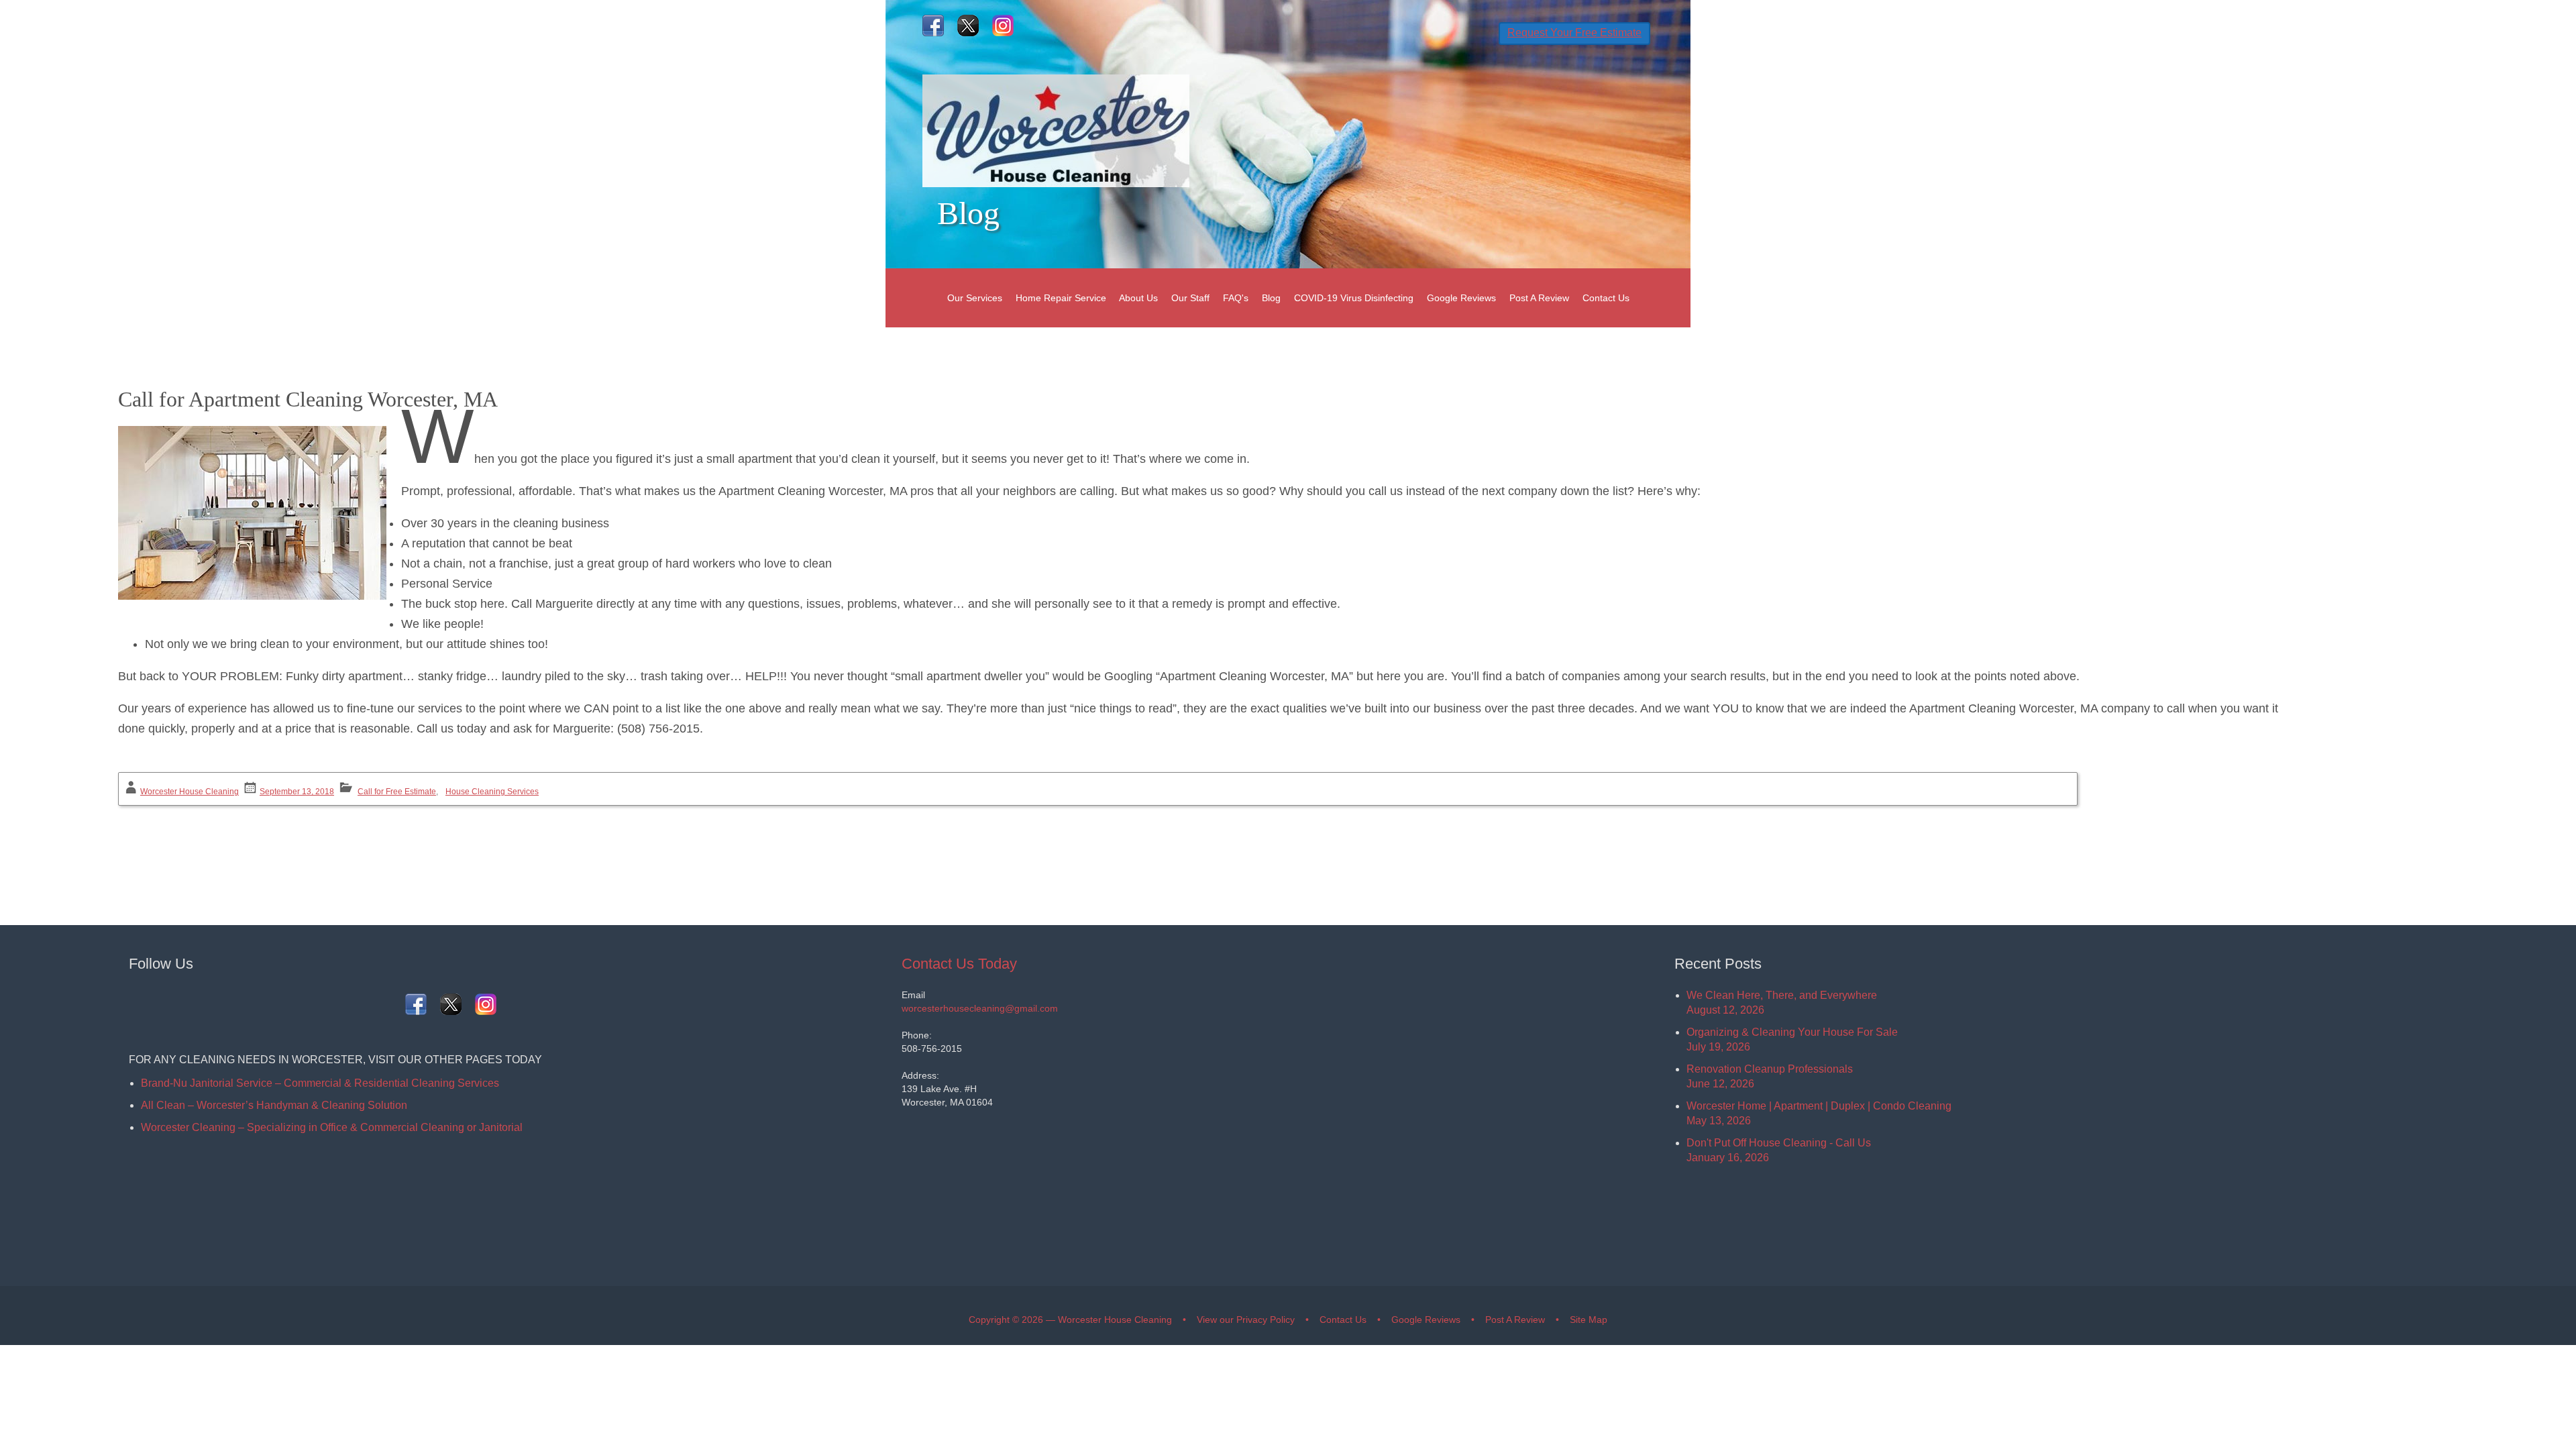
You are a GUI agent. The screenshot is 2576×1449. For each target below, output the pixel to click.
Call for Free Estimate (397, 792)
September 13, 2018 (297, 792)
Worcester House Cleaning (190, 792)
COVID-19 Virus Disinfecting (1354, 298)
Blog (1271, 298)
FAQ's (1236, 298)
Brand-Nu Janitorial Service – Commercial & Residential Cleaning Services (320, 1083)
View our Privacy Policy (1246, 1320)
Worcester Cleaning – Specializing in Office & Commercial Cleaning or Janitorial (332, 1127)
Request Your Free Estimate (1574, 33)
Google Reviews (1461, 298)
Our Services (975, 298)
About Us (1138, 298)
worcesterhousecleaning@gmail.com (980, 1008)
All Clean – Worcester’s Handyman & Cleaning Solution (274, 1105)
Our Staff (1190, 298)
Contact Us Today (959, 964)
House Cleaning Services (492, 792)
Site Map (1589, 1320)
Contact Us (1606, 298)
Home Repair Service (1061, 298)
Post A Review (1539, 298)
